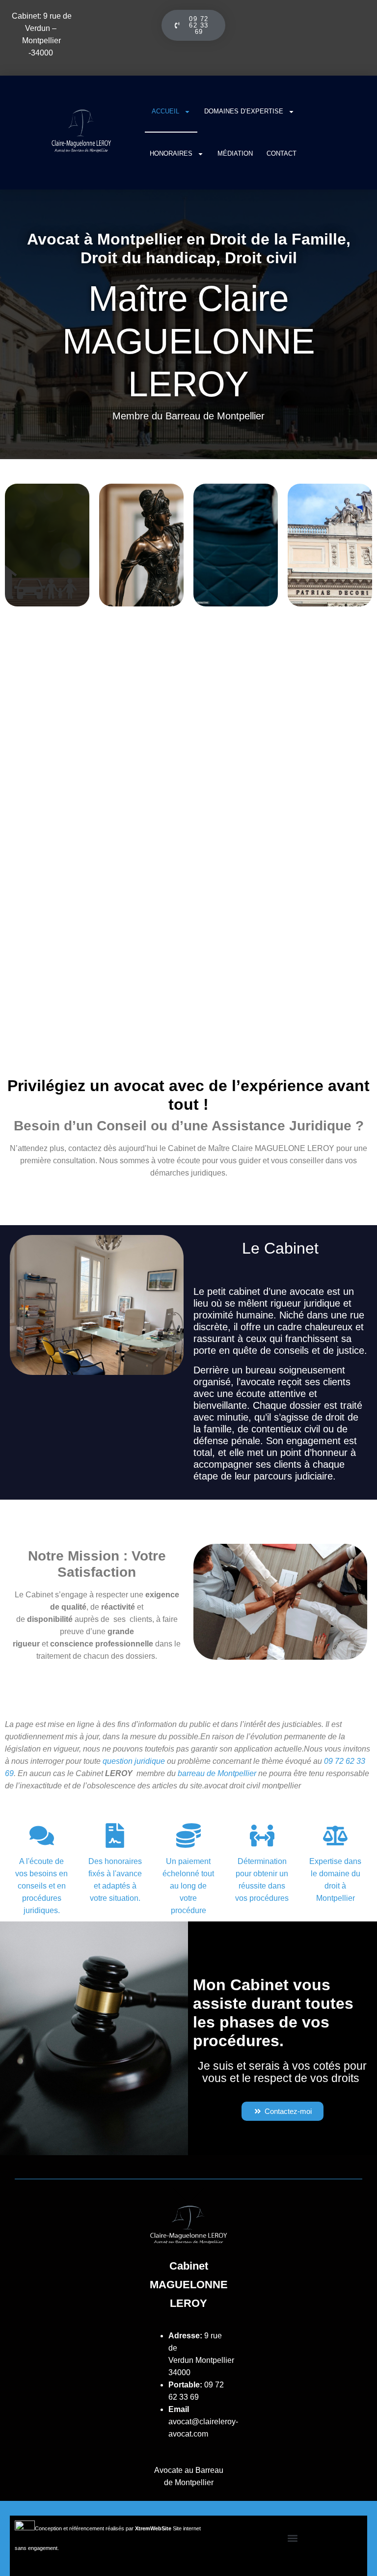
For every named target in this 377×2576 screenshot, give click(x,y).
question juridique (134, 1761)
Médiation (235, 153)
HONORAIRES (171, 153)
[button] (293, 2538)
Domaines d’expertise (244, 111)
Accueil (165, 111)
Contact (282, 153)
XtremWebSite (153, 2528)
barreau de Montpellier (217, 1773)
